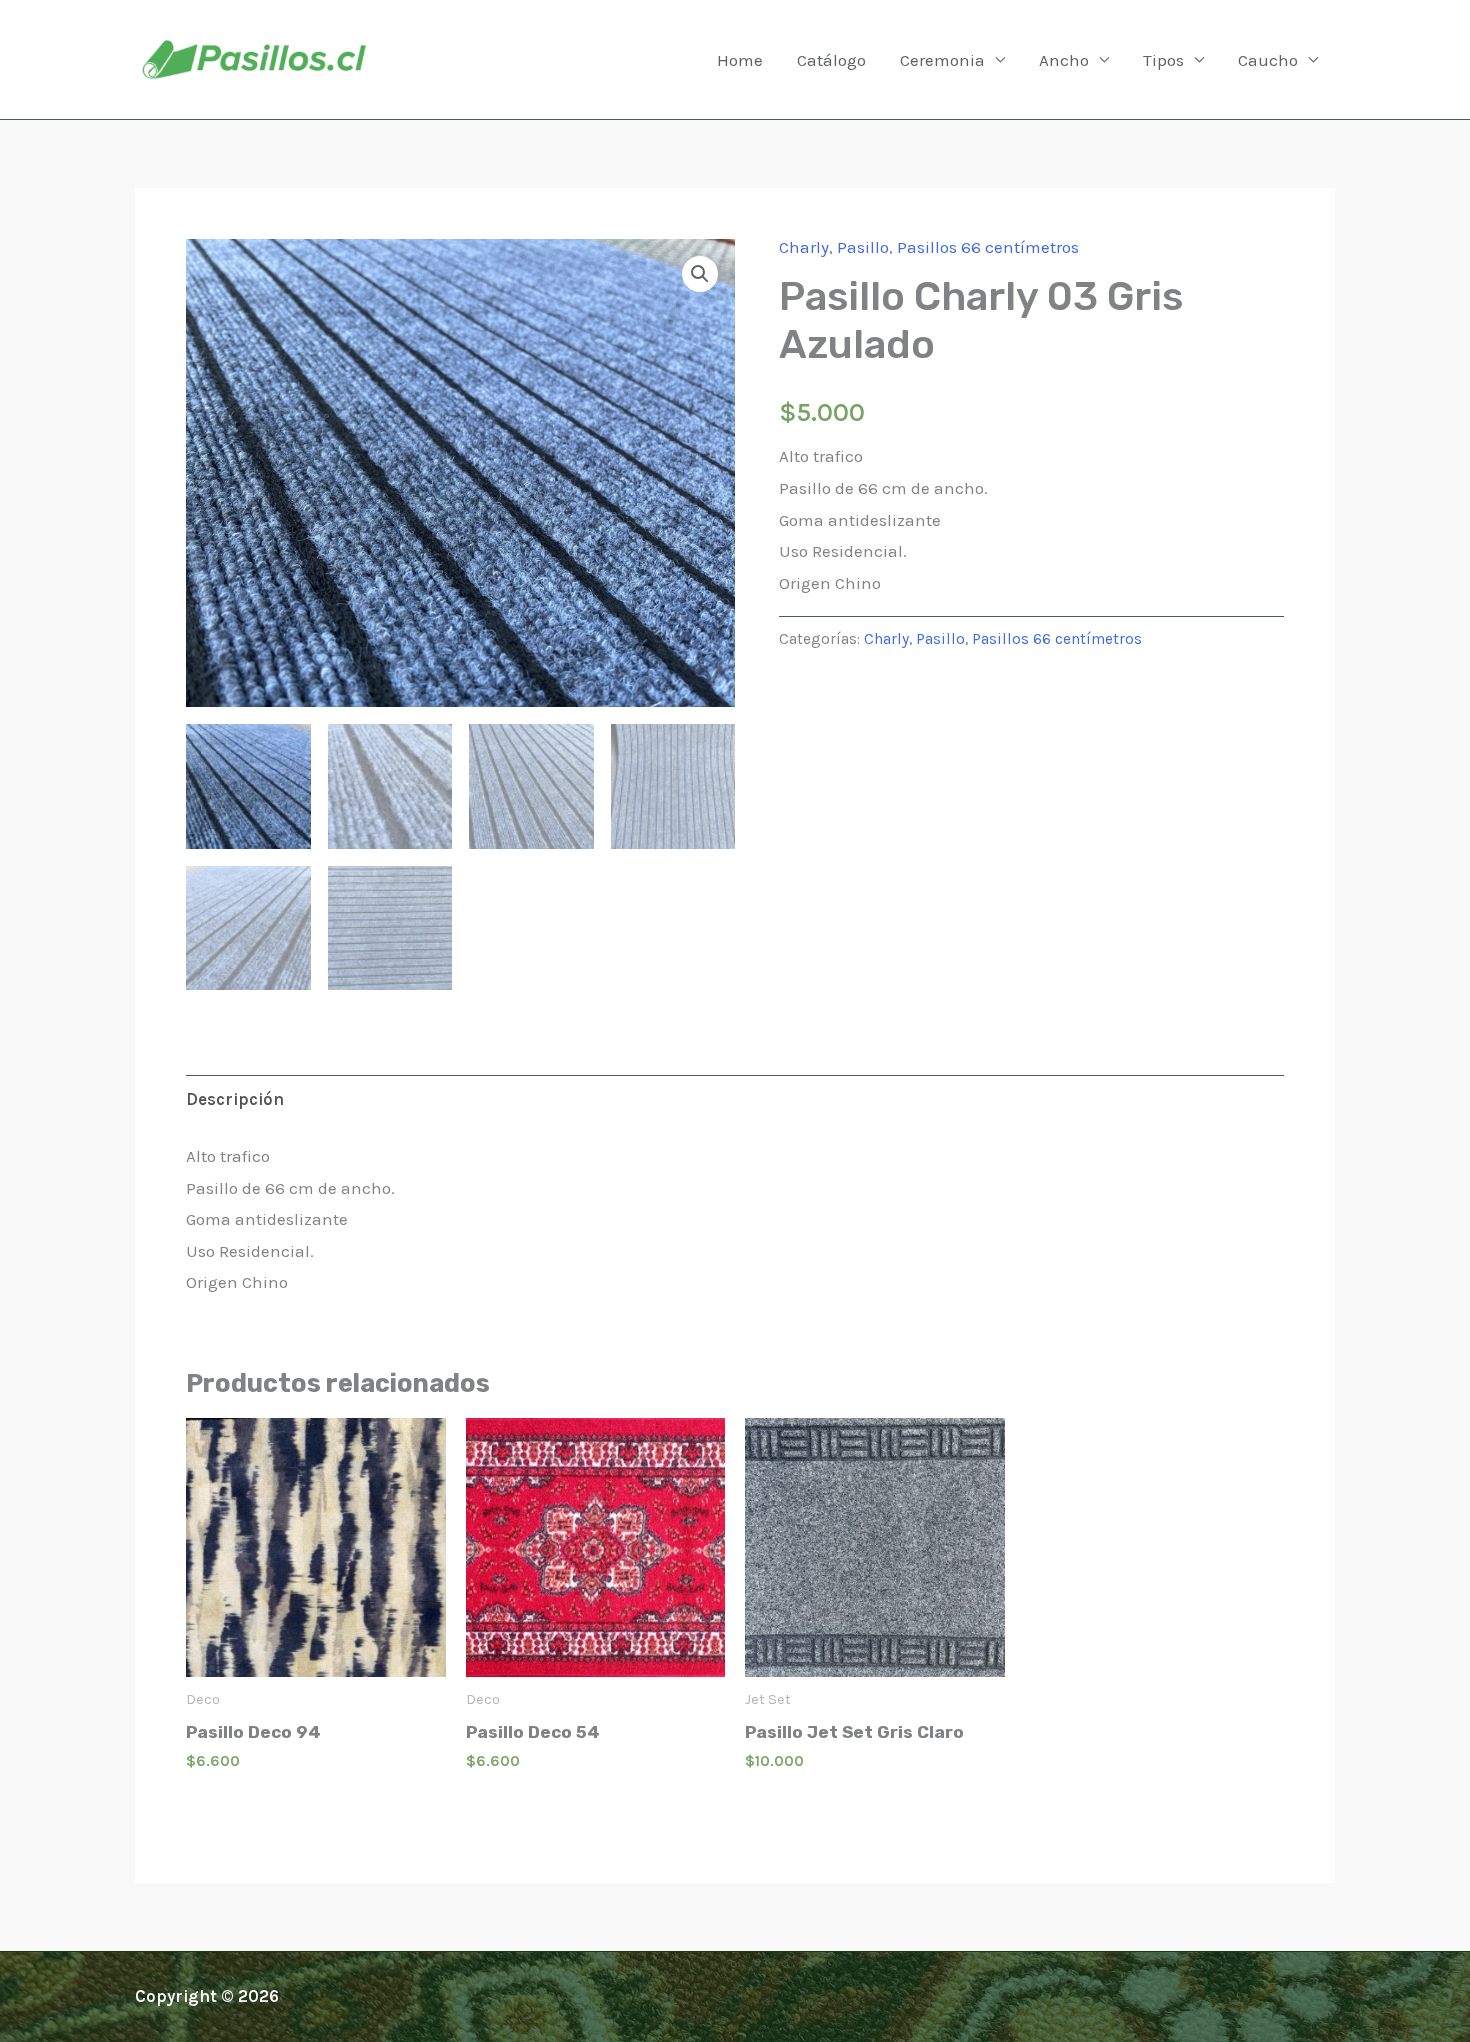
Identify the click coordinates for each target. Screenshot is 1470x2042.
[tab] (235, 1099)
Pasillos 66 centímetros (988, 247)
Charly (804, 247)
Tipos (1163, 60)
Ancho (1064, 60)
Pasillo (863, 247)
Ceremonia (942, 60)
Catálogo (831, 60)
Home (740, 60)
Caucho (1268, 60)
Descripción (235, 1099)
